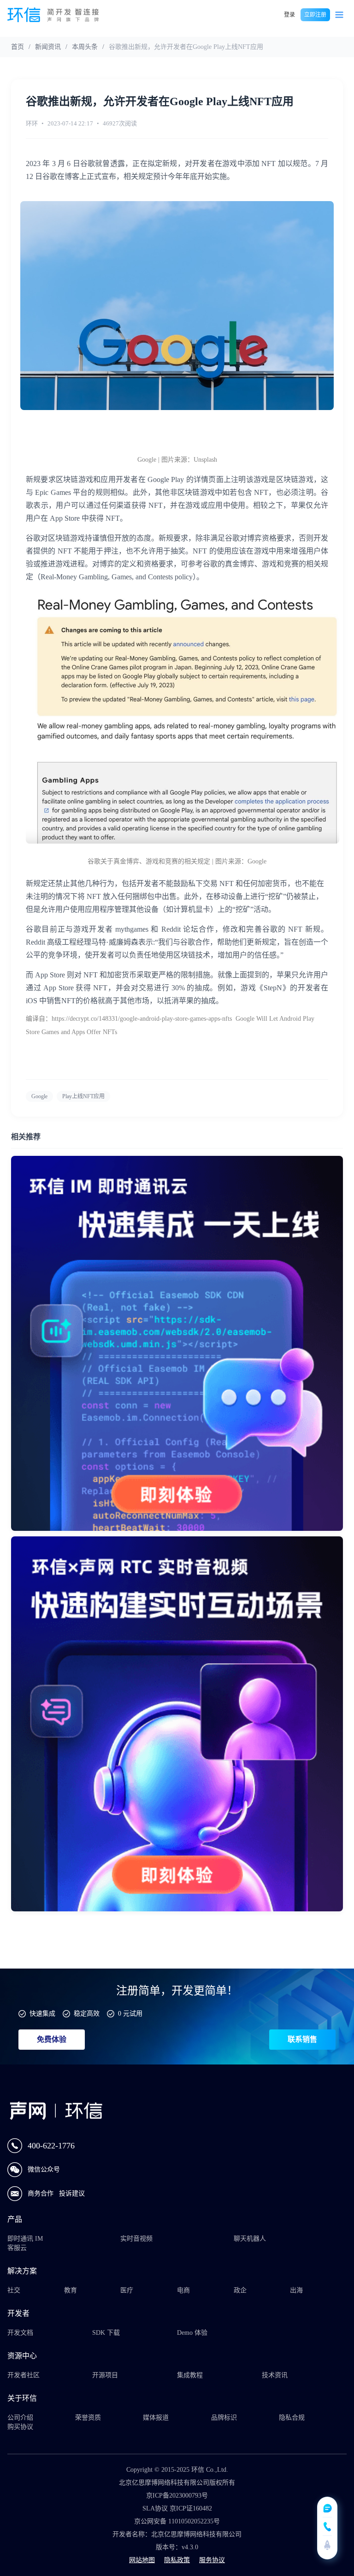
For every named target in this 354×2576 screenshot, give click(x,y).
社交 (14, 2290)
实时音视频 (136, 2239)
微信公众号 (44, 2169)
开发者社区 (24, 2375)
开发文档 (20, 2333)
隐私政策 (177, 2560)
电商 (183, 2290)
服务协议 (212, 2560)
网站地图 (142, 2560)
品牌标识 (224, 2418)
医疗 (127, 2290)
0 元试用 (130, 2014)
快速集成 (42, 2014)
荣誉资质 (88, 2418)
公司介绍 (20, 2418)
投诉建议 (72, 2193)
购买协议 (20, 2427)
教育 (71, 2290)
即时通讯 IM (25, 2239)
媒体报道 (156, 2418)
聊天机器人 (250, 2239)
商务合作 (41, 2193)
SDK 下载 (106, 2333)
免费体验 (52, 2039)
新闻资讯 (48, 47)
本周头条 (85, 47)
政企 (240, 2290)
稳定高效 (87, 2014)
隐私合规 (292, 2418)
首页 (18, 47)
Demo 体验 (192, 2333)
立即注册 (315, 15)
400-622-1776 (51, 2146)
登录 (289, 15)
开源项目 (105, 2375)
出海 (296, 2290)
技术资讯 (275, 2375)
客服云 (17, 2248)
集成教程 (190, 2375)
